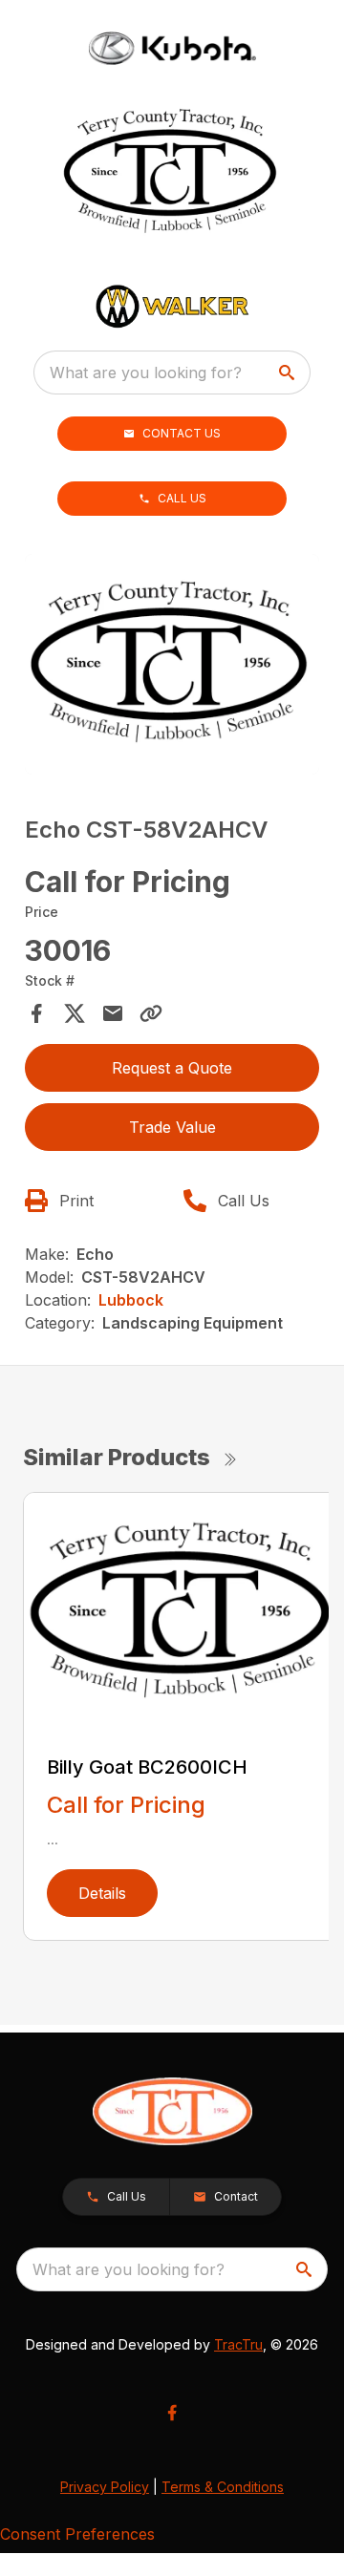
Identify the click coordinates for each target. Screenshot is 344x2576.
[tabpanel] (172, 667)
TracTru (238, 2344)
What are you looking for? (146, 373)
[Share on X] (75, 1013)
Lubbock (131, 1300)
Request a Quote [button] (172, 1068)
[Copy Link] (151, 1013)
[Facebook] (172, 2413)
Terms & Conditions (223, 2487)
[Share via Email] (113, 1013)
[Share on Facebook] (36, 1013)
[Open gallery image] (172, 664)
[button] (172, 434)
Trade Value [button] (172, 1127)
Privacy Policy (105, 2487)
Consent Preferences (77, 2534)
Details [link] (102, 1893)
